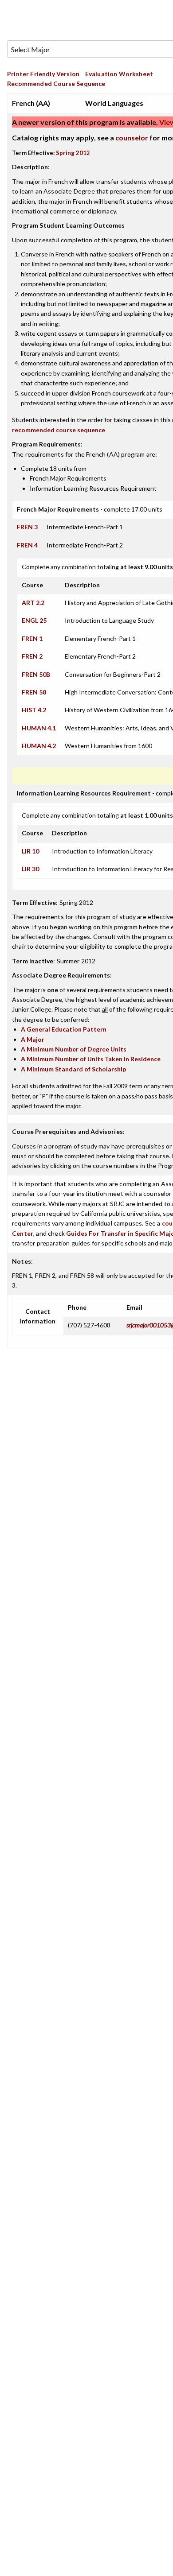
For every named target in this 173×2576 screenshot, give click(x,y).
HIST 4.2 (34, 710)
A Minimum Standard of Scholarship (73, 1069)
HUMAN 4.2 (39, 746)
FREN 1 (32, 638)
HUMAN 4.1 (39, 728)
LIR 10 (30, 851)
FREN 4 (27, 545)
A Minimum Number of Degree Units (74, 1049)
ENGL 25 (34, 620)
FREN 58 (34, 692)
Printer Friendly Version (43, 74)
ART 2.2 (33, 603)
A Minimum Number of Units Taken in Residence (91, 1059)
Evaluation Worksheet (119, 74)
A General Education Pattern (64, 1029)
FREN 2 (32, 656)
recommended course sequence (59, 430)
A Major (33, 1039)
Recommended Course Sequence (56, 83)
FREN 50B (36, 674)
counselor (132, 138)
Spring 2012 (73, 153)
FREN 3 (27, 527)
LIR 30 (30, 869)
